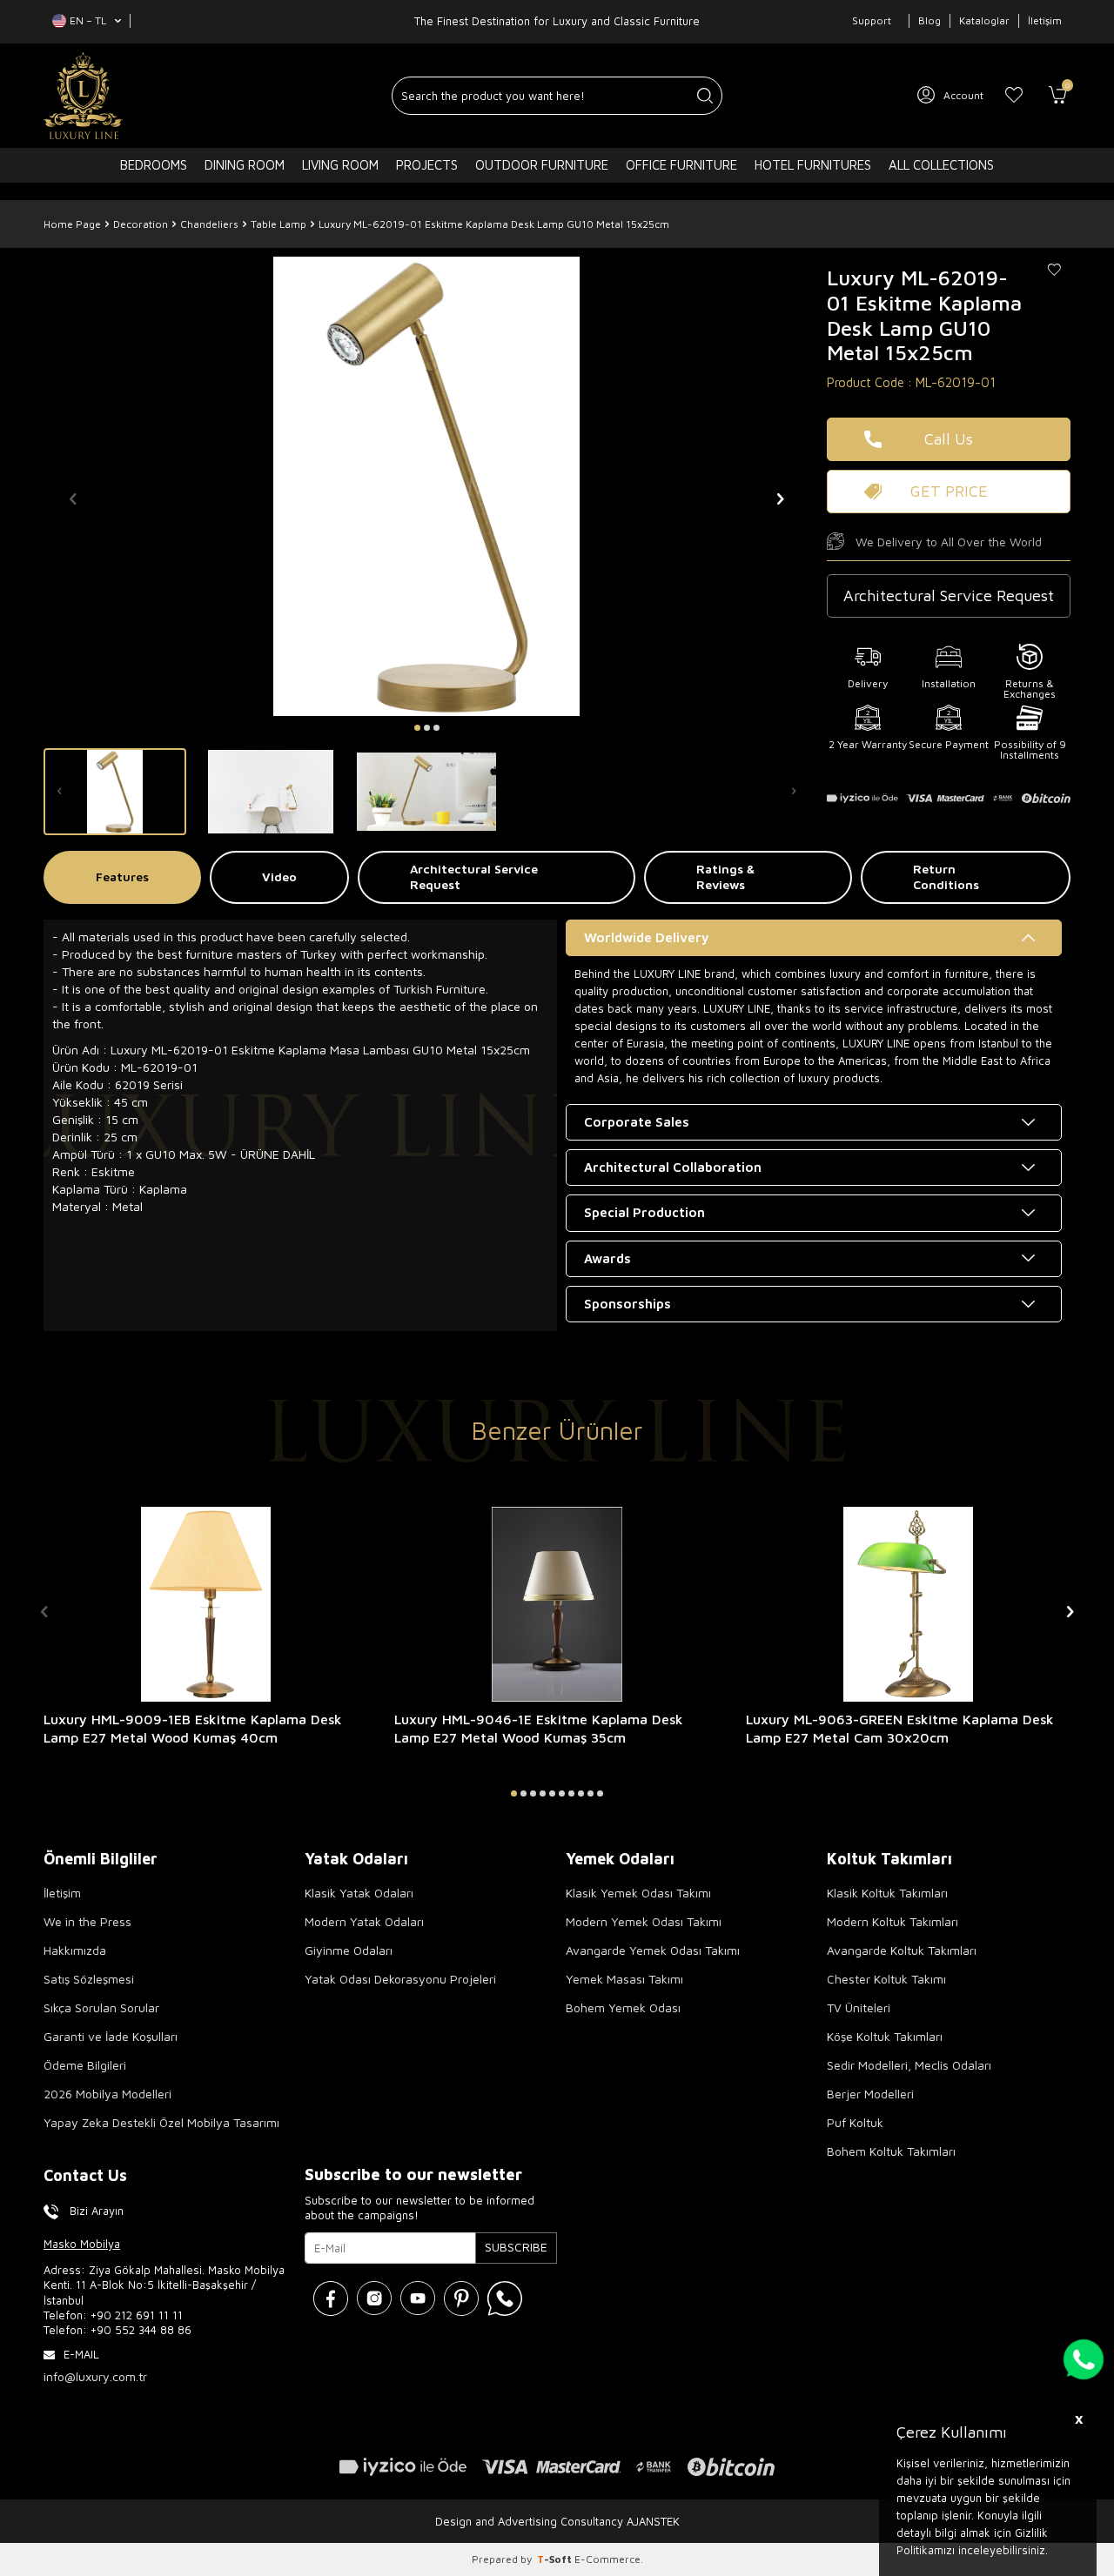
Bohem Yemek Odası (623, 2007)
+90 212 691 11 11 (137, 2315)
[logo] (83, 96)
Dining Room (245, 165)
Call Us (949, 439)
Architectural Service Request (474, 877)
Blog (929, 20)
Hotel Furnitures (813, 165)
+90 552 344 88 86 (141, 2330)
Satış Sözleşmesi (89, 1979)
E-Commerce (607, 2559)
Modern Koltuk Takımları (893, 1921)
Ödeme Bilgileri (85, 2065)
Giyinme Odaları (349, 1950)
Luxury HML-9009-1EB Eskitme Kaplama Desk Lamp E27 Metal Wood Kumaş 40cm (193, 1728)
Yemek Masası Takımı (624, 1979)
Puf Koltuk (855, 2122)
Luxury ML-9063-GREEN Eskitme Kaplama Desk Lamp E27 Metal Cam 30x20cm (900, 1728)
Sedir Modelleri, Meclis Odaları (909, 2065)
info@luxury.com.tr (95, 2376)
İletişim (1045, 20)
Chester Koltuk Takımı (886, 1979)
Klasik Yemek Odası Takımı (638, 1893)
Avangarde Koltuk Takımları (902, 1950)
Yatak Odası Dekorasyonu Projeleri (400, 1979)
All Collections (941, 165)
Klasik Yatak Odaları (359, 1893)
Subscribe (516, 2247)
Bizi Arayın (97, 2211)
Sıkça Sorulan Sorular (101, 2007)
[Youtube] (418, 2298)
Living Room (340, 165)
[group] (426, 486)
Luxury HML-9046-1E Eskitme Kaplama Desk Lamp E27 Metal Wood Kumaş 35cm (539, 1728)
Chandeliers (209, 224)
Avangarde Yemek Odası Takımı (653, 1950)
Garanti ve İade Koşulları (111, 2036)
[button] (417, 728)
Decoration (141, 224)
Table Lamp (278, 224)
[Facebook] (331, 2298)
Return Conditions (946, 877)
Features (122, 877)
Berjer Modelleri (870, 2094)
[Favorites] (1014, 96)
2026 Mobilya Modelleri (107, 2094)
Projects (427, 165)
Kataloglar (984, 20)
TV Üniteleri (859, 2007)
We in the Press (87, 1921)
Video (279, 877)
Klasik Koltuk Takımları (887, 1893)
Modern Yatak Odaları (364, 1921)
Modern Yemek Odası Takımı (644, 1921)
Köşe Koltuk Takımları (885, 2036)
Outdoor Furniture (542, 165)
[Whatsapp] (505, 2298)
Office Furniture (681, 165)
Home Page (72, 224)
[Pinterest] (461, 2298)
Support (872, 20)
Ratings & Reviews (725, 877)
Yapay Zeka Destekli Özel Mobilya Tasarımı (161, 2122)
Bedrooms (154, 165)
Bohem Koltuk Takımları (891, 2151)
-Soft (556, 2559)
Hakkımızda (75, 1950)
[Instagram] (374, 2298)
